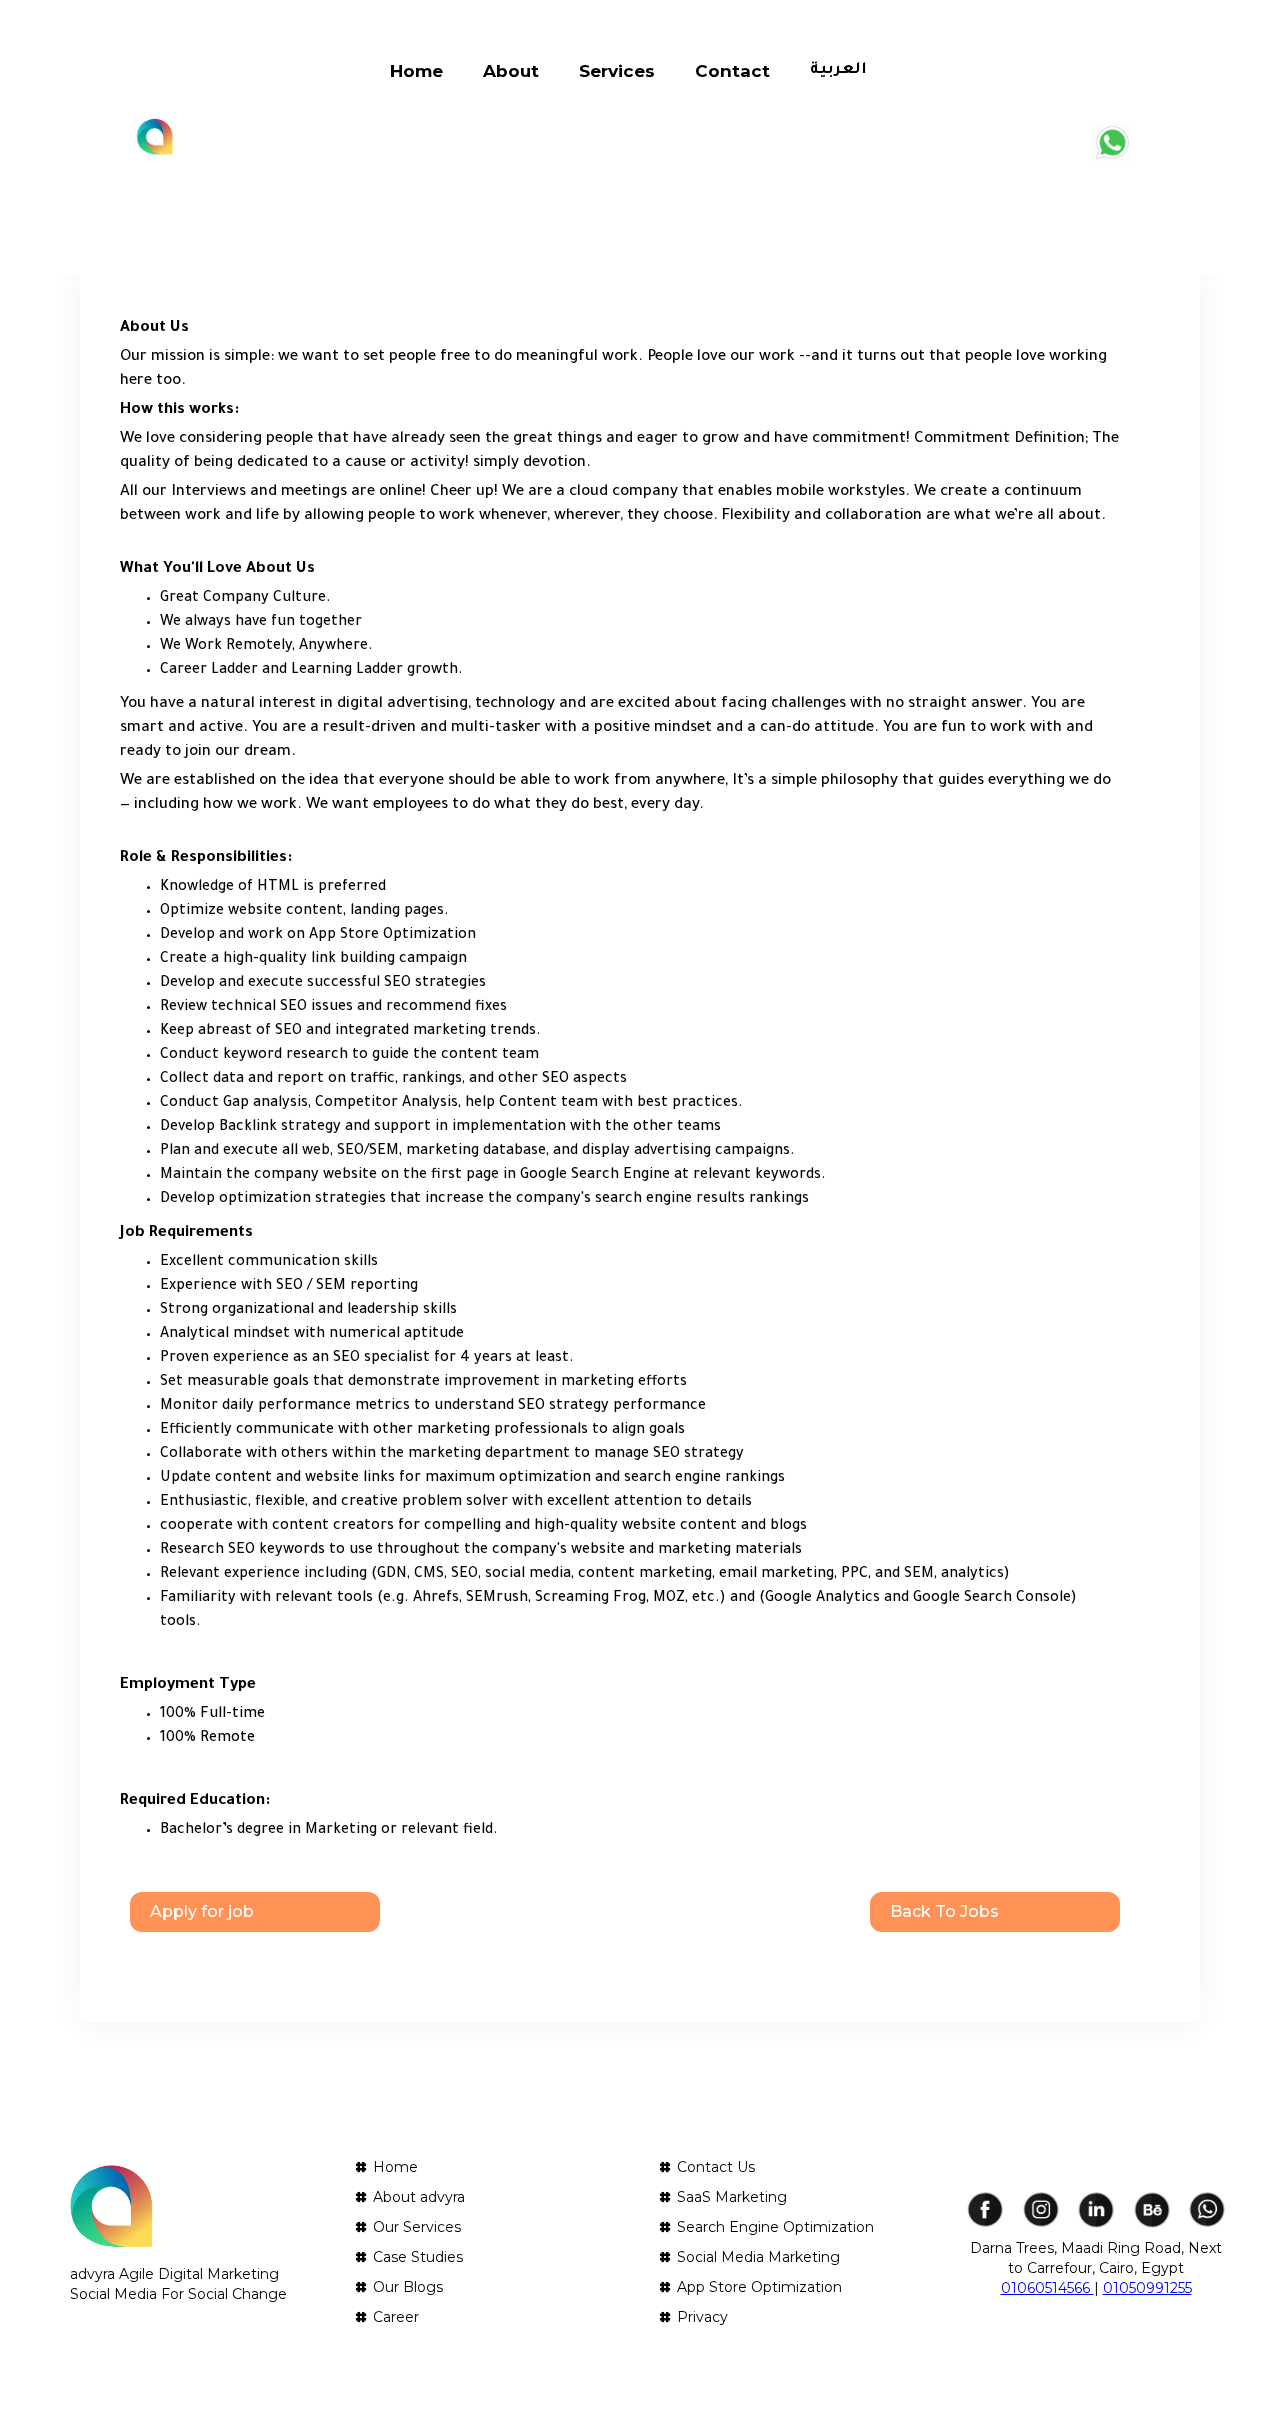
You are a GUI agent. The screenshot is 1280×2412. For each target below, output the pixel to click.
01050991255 (1147, 2288)
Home (416, 71)
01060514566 (1047, 2288)
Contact (732, 71)
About (511, 71)
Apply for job (202, 1911)
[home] (155, 137)
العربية (838, 70)
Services (617, 71)
